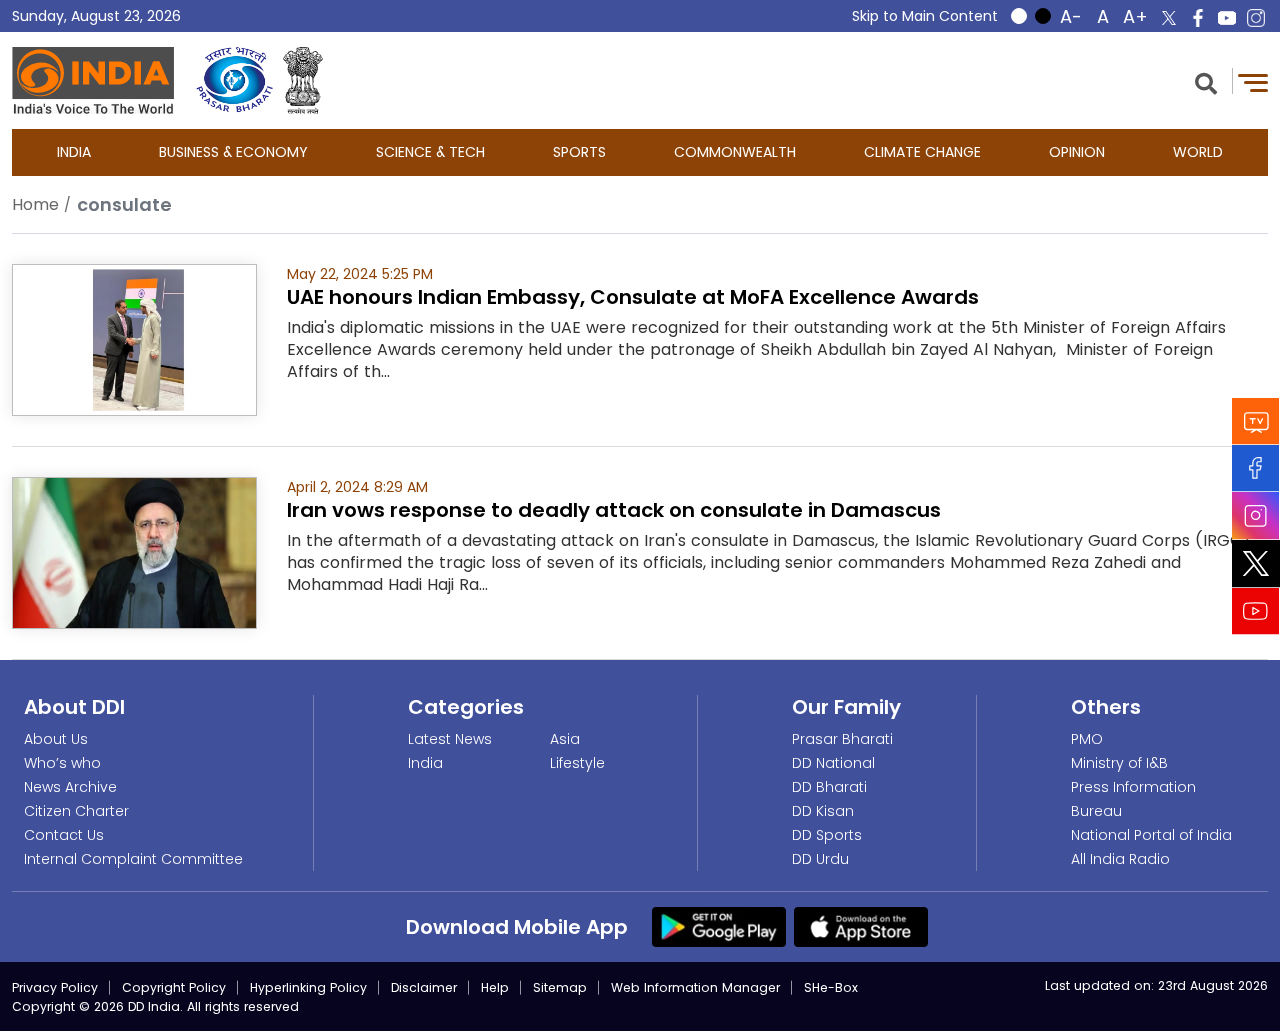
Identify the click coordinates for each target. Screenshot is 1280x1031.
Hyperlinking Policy (308, 987)
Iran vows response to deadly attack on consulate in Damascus (614, 510)
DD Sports (827, 835)
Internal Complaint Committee (133, 859)
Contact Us (64, 835)
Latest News (450, 739)
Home (35, 204)
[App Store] (861, 926)
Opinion (1077, 152)
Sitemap (560, 987)
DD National (833, 763)
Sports (579, 152)
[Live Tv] (1256, 420)
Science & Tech (430, 152)
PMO (1087, 739)
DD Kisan (823, 811)
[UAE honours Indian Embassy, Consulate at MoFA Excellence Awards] (134, 338)
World (1198, 152)
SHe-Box (831, 987)
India (74, 152)
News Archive (70, 787)
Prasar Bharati (842, 739)
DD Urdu (820, 859)
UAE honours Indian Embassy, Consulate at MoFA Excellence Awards (633, 297)
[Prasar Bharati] (234, 80)
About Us (56, 739)
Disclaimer (424, 987)
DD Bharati (829, 787)
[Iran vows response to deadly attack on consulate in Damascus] (134, 551)
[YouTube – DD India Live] (1227, 18)
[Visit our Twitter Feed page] (1256, 563)
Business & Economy (233, 152)
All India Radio (1120, 859)
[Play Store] (719, 926)
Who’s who (62, 763)
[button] (1206, 81)
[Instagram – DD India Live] (1256, 18)
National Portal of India (1151, 835)
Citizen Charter (76, 811)
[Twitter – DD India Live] (1169, 18)
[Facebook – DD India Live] (1198, 18)
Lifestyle (577, 763)
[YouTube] (1256, 610)
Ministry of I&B (1119, 763)
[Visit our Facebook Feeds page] (1256, 467)
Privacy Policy (55, 987)
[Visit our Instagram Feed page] (1256, 515)
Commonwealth (735, 152)
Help (495, 987)
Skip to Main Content (925, 16)
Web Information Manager (695, 987)
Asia (565, 739)
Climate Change (922, 152)
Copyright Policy (174, 987)
